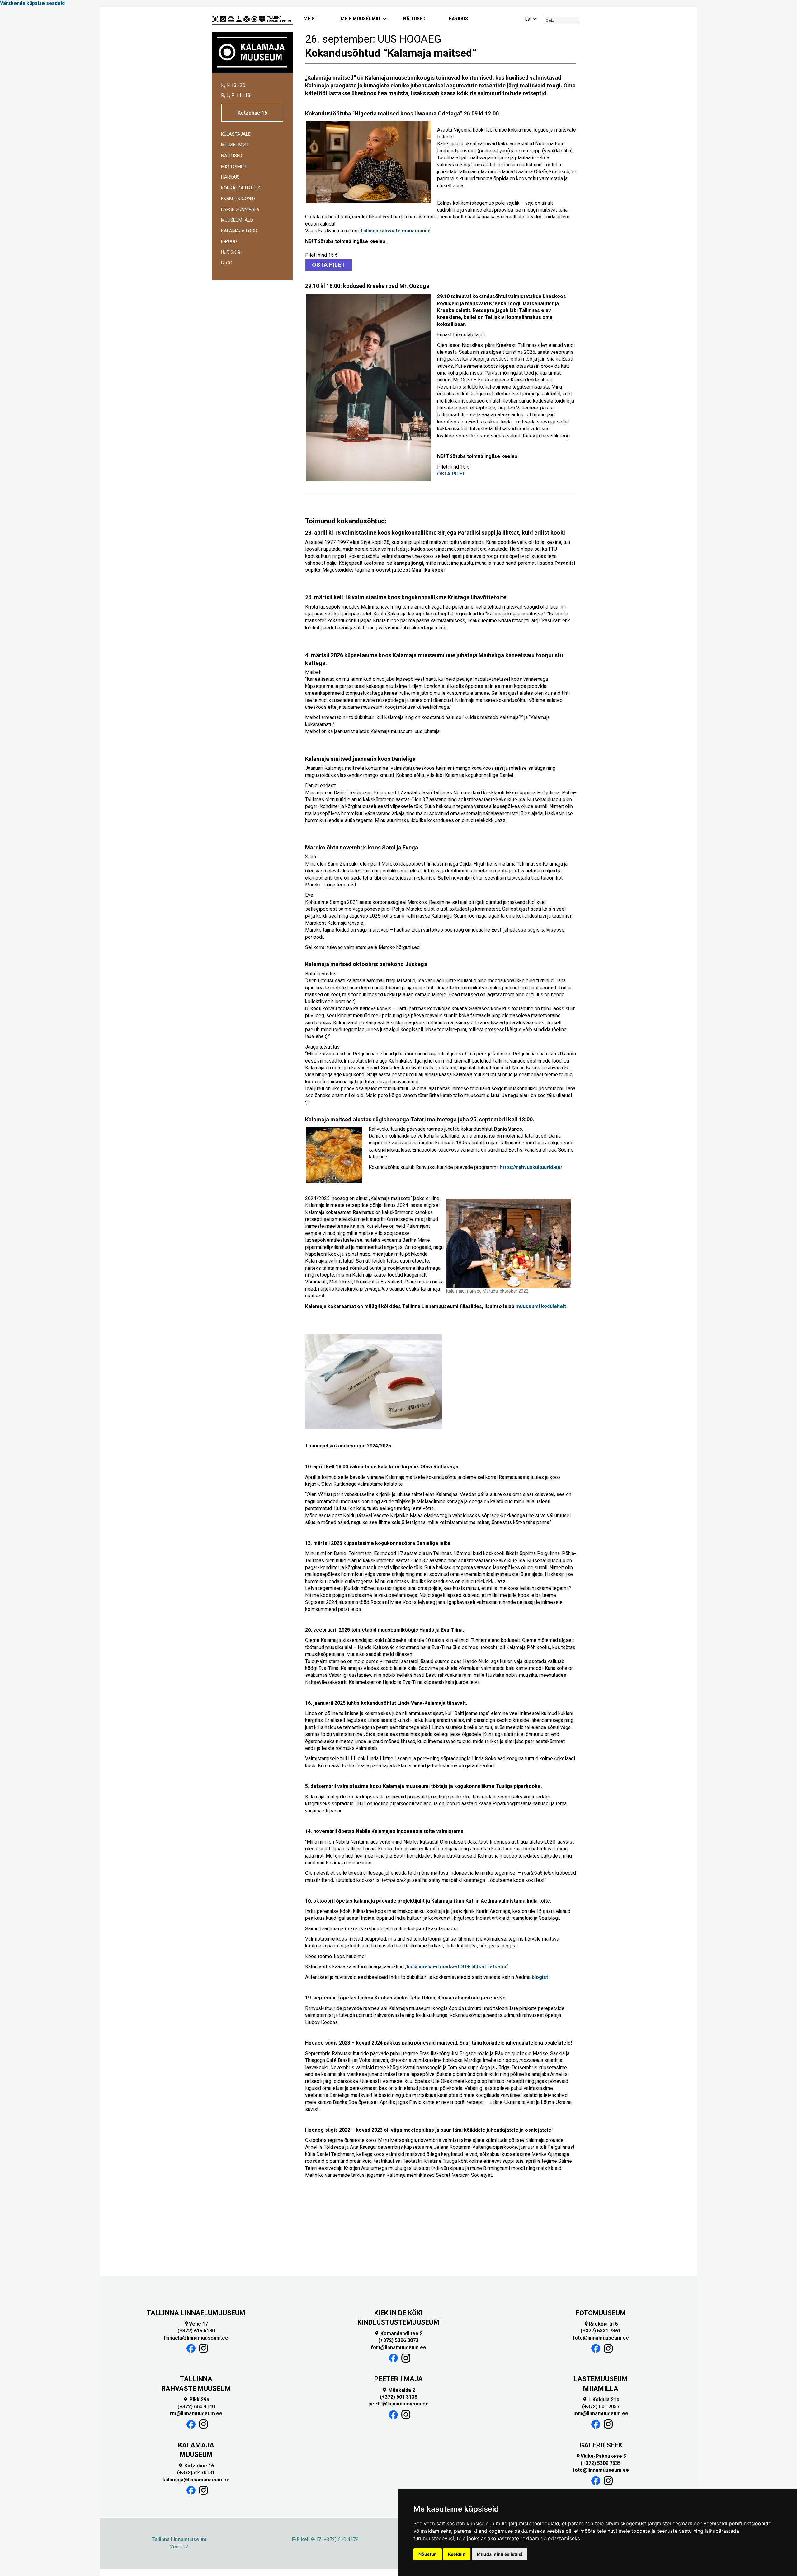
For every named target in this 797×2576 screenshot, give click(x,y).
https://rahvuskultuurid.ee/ (531, 1167)
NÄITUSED (414, 19)
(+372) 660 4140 (196, 2407)
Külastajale (236, 134)
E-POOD (229, 242)
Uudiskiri (231, 252)
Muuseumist (235, 145)
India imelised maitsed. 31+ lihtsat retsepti (456, 1967)
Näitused (232, 156)
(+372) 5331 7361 (601, 2331)
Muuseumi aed (237, 220)
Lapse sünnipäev (240, 210)
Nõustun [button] (428, 2554)
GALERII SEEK (601, 2445)
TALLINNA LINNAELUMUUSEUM (196, 2313)
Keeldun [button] (457, 2554)
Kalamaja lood (239, 231)
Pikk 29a (196, 2399)
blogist (540, 1977)
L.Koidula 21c (601, 2399)
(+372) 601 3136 (398, 2397)
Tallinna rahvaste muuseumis (395, 231)
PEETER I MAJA (398, 2379)
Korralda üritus (241, 188)
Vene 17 (196, 2324)
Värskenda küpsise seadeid (32, 3)
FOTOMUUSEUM (601, 2313)
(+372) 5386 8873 (398, 2340)
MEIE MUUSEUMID (360, 19)
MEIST (311, 19)
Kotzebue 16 (252, 113)
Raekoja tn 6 (601, 2324)
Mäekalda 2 (398, 2390)
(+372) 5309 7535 (601, 2463)
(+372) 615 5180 (196, 2331)
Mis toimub (234, 167)
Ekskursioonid (238, 199)
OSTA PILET (329, 265)
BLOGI (227, 263)
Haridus (230, 177)
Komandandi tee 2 (398, 2333)
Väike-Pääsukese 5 (601, 2456)
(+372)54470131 (196, 2473)
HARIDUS (458, 19)
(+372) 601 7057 (601, 2407)
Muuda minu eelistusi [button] (500, 2554)
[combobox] (562, 21)
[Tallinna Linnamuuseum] (252, 19)
